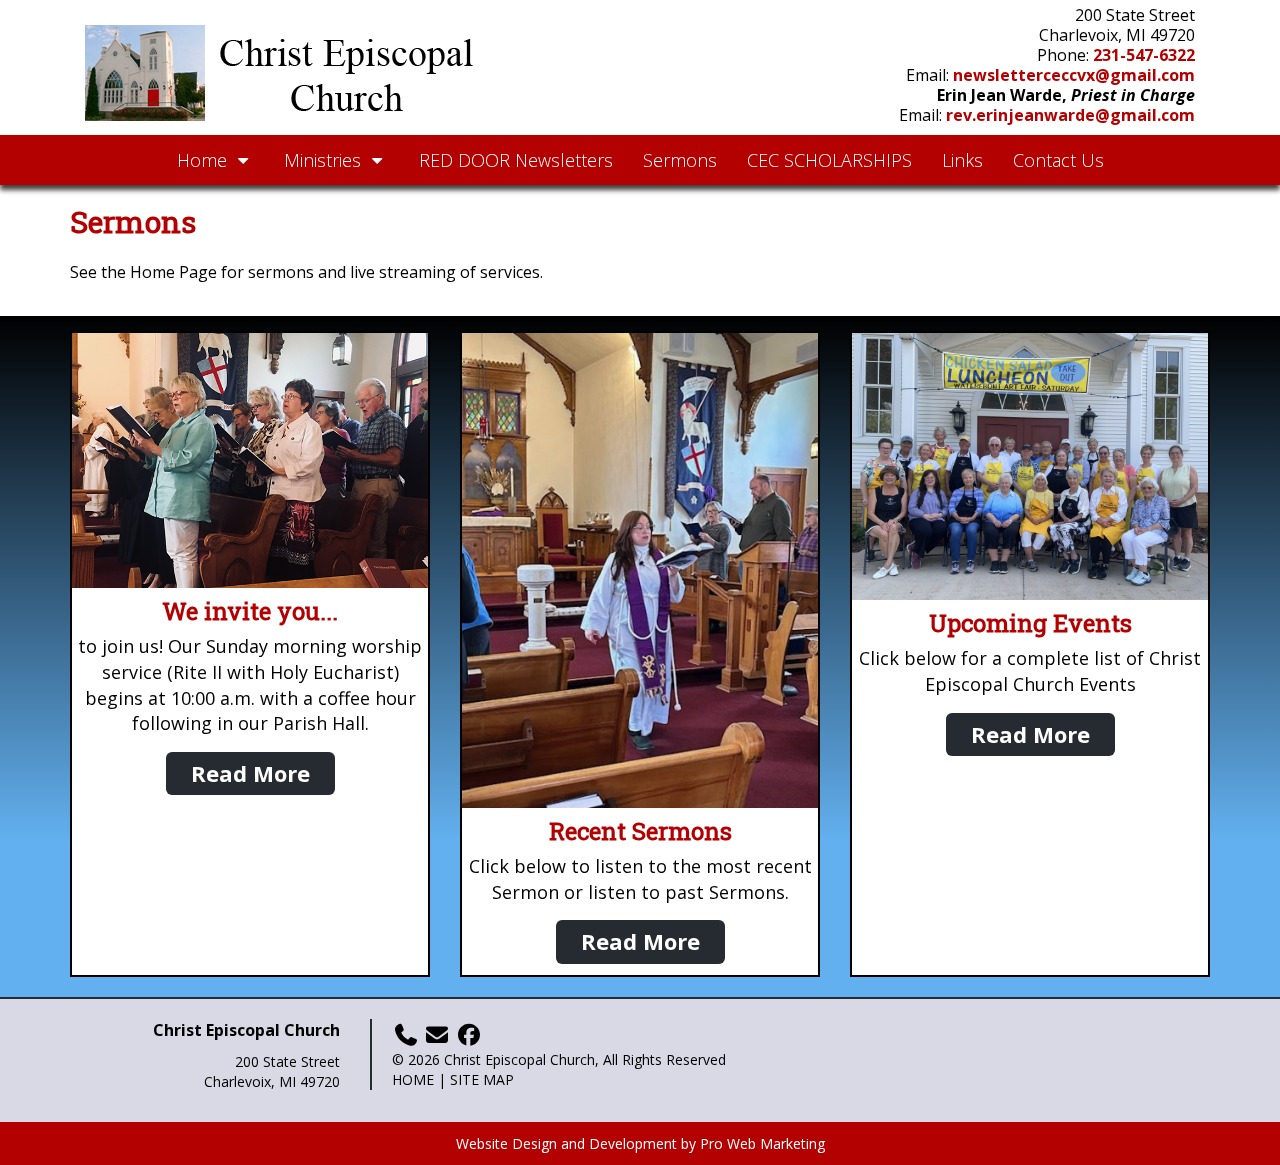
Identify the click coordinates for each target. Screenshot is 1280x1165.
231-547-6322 (1144, 55)
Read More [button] (250, 773)
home (413, 1079)
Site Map (482, 1079)
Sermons (680, 160)
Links (962, 160)
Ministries (325, 160)
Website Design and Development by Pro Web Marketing (640, 1143)
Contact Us (1058, 160)
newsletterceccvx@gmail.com (1074, 75)
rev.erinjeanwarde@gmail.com (1070, 115)
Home (204, 160)
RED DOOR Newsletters (516, 160)
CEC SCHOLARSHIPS (829, 160)
